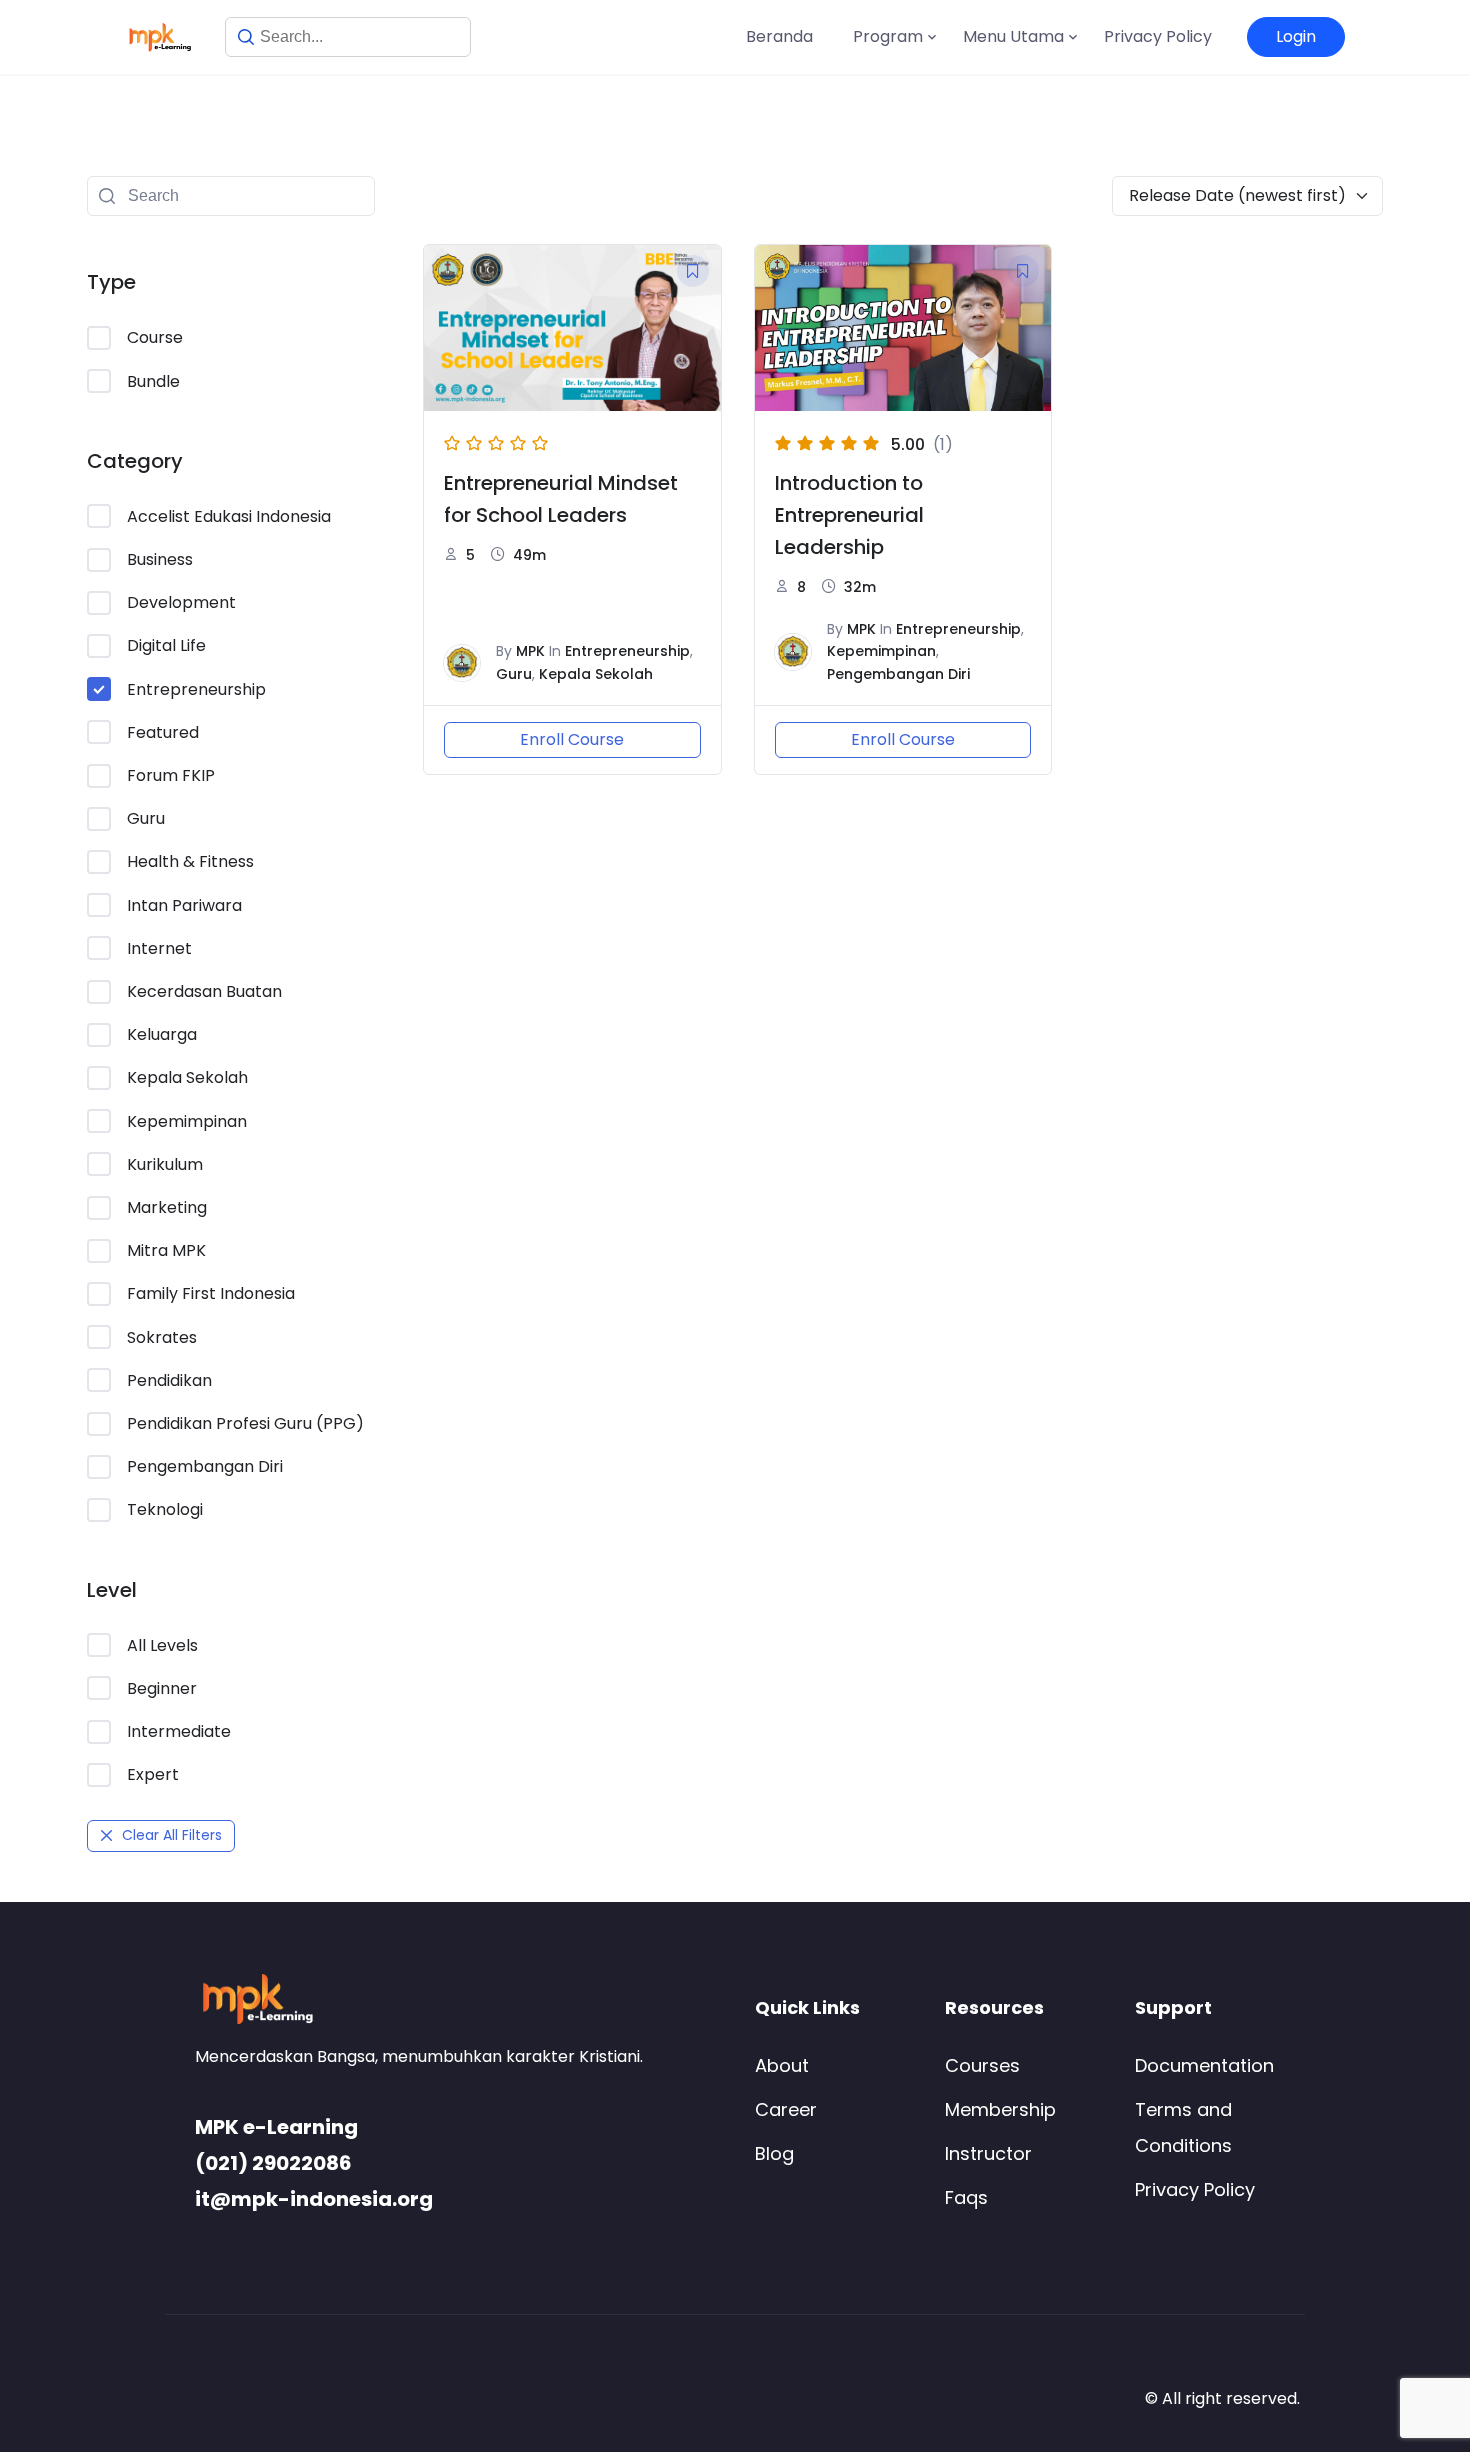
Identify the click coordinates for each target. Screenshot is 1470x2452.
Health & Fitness (190, 861)
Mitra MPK (166, 1250)
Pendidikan (169, 1380)
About (782, 2065)
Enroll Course (572, 739)
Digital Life (166, 645)
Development (181, 602)
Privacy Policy (1158, 36)
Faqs (966, 2197)
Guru (146, 818)
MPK (530, 651)
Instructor (988, 2153)
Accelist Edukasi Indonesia (229, 516)
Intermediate (179, 1731)
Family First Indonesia (211, 1293)
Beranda (779, 36)
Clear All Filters (172, 1835)
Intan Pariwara (184, 905)
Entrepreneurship (196, 689)
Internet (159, 948)
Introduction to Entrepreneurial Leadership (849, 515)
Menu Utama (1013, 36)
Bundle (153, 381)
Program (888, 36)
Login (1296, 36)
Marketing (167, 1207)
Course (155, 337)
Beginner (162, 1688)
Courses (982, 2065)
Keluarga (162, 1034)
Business (160, 559)
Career (786, 2109)
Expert (153, 1774)
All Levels (162, 1645)
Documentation (1204, 2065)
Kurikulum (165, 1164)
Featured (163, 732)
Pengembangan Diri (205, 1466)
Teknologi (165, 1509)
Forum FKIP (171, 775)
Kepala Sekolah (187, 1077)
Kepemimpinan (187, 1121)
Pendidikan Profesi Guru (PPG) (245, 1423)
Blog (774, 2153)
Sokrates (162, 1337)
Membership (1000, 2109)
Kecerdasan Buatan (204, 991)
